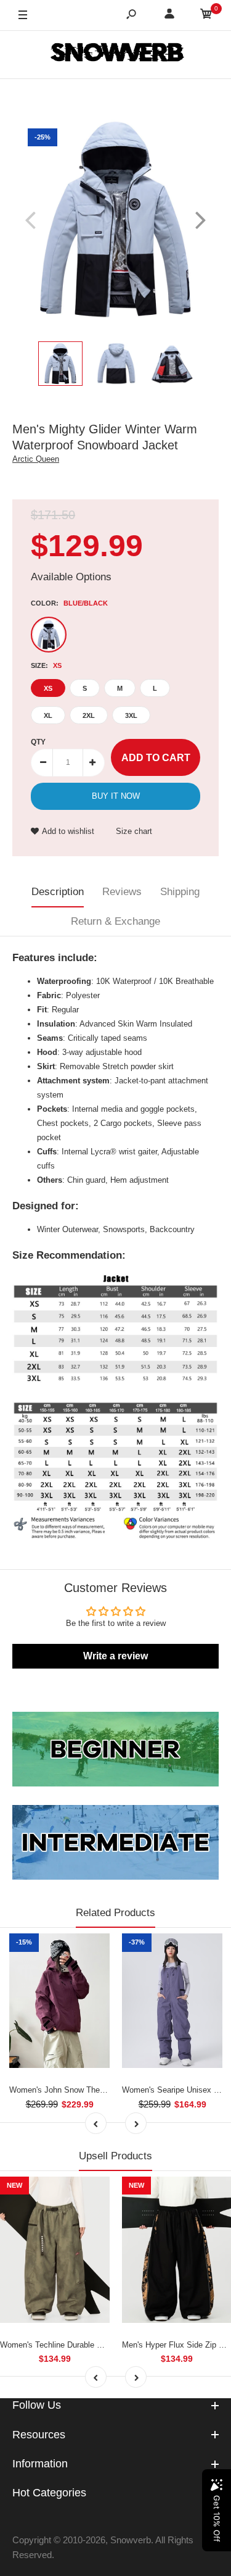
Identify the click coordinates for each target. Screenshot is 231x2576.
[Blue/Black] (49, 635)
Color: (69, 603)
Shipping (180, 892)
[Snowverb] (116, 54)
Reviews (122, 892)
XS (48, 688)
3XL (131, 715)
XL (48, 715)
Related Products (115, 1913)
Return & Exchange (115, 921)
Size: (46, 665)
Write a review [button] (115, 1656)
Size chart (134, 831)
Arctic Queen (36, 459)
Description (58, 892)
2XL (89, 715)
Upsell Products (115, 2156)
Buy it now (116, 796)
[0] (206, 16)
